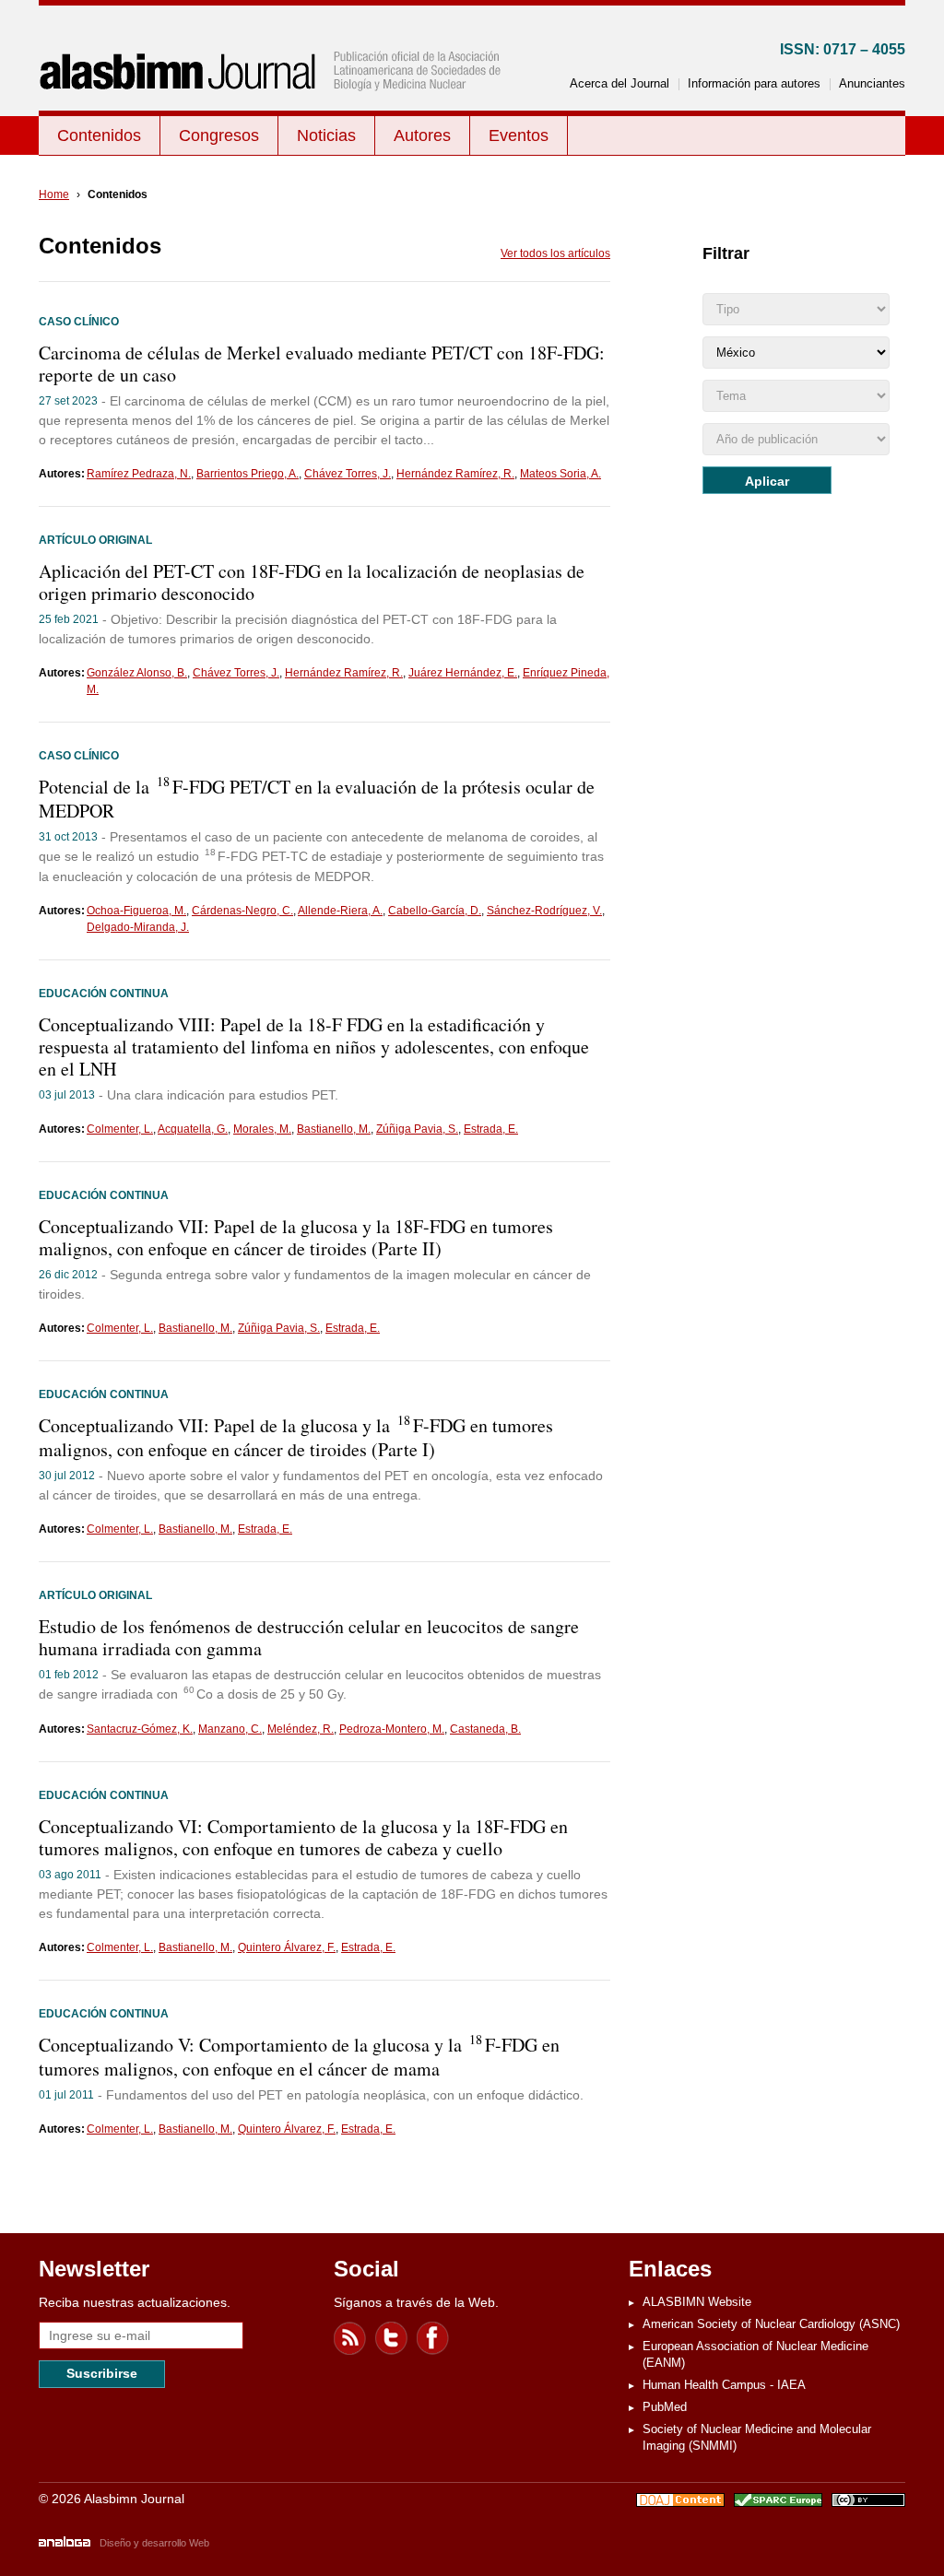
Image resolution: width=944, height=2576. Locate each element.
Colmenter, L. (120, 1129)
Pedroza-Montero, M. (392, 1729)
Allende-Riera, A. (340, 911)
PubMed (665, 2407)
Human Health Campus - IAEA (724, 2385)
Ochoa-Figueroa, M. (136, 911)
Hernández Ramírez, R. (455, 474)
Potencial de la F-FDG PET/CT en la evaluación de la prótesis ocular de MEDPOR (317, 799)
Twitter (392, 2338)
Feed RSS (350, 2338)
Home (54, 194)
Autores (422, 135)
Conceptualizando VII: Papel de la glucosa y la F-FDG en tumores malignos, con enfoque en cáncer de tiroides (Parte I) (296, 1437)
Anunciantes (872, 83)
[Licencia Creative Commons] (868, 2502)
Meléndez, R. (301, 1729)
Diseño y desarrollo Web (154, 2543)
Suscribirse (102, 2373)
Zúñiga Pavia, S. (417, 1129)
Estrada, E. (491, 1129)
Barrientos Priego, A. (248, 474)
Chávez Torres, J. (348, 474)
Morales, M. (262, 1129)
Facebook (433, 2338)
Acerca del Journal (619, 83)
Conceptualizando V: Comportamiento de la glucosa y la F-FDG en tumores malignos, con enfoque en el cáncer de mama (299, 2057)
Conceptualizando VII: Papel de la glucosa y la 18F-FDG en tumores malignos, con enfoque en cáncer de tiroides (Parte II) (296, 1237)
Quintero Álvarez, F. (287, 1947)
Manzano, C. (230, 1729)
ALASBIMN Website (697, 2302)
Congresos (219, 135)
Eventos (519, 135)
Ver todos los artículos (555, 253)
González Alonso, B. (137, 673)
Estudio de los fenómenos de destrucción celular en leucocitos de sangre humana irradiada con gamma (309, 1637)
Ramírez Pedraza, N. (139, 474)
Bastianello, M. (334, 1129)
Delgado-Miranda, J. (138, 927)
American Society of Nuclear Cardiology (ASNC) (771, 2324)
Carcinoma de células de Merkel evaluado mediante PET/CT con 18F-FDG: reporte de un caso (322, 364)
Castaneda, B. (485, 1729)
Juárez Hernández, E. (463, 673)
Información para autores (754, 83)
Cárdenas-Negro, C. (242, 911)
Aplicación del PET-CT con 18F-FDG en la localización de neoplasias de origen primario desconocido (312, 582)
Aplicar (767, 481)
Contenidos (99, 135)
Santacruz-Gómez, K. (140, 1729)
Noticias (326, 135)
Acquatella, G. (193, 1129)
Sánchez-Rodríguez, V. (544, 911)
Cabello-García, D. (435, 911)
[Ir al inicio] (274, 107)
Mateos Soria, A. (560, 474)
